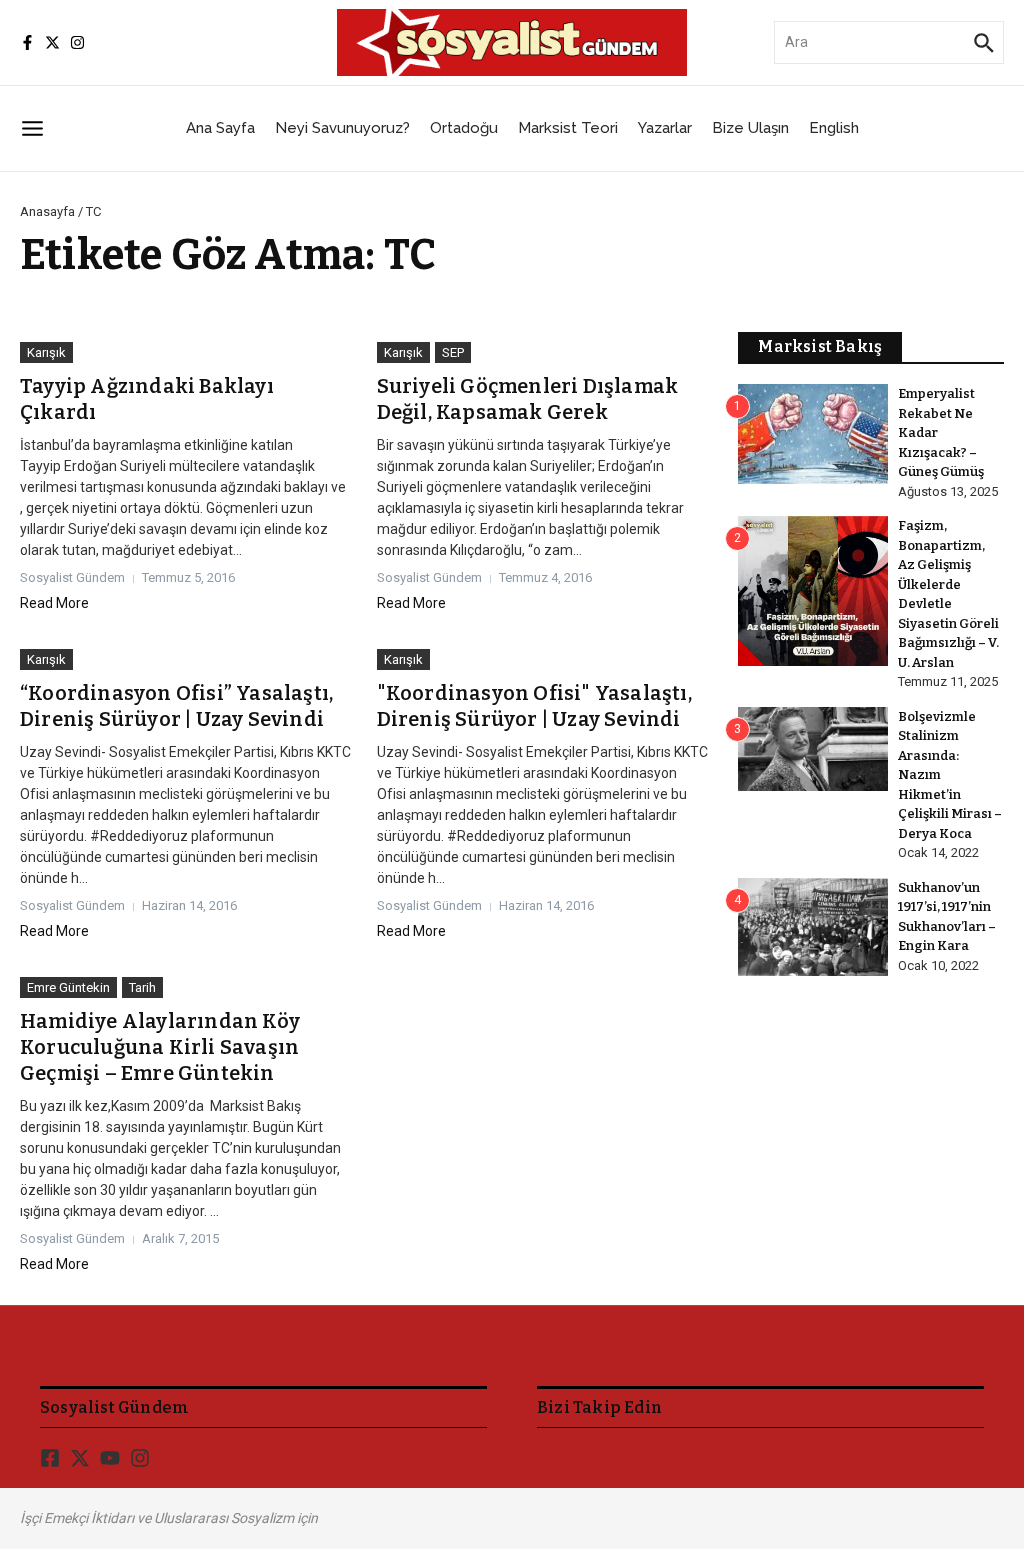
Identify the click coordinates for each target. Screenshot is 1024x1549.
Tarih (142, 987)
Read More (54, 603)
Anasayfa (47, 211)
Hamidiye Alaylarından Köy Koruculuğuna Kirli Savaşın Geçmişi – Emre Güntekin (160, 1047)
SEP (453, 352)
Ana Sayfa (220, 128)
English (834, 128)
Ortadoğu (464, 128)
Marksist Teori (568, 128)
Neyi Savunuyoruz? (342, 128)
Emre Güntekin (68, 987)
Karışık (46, 352)
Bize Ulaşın (750, 128)
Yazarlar (665, 128)
